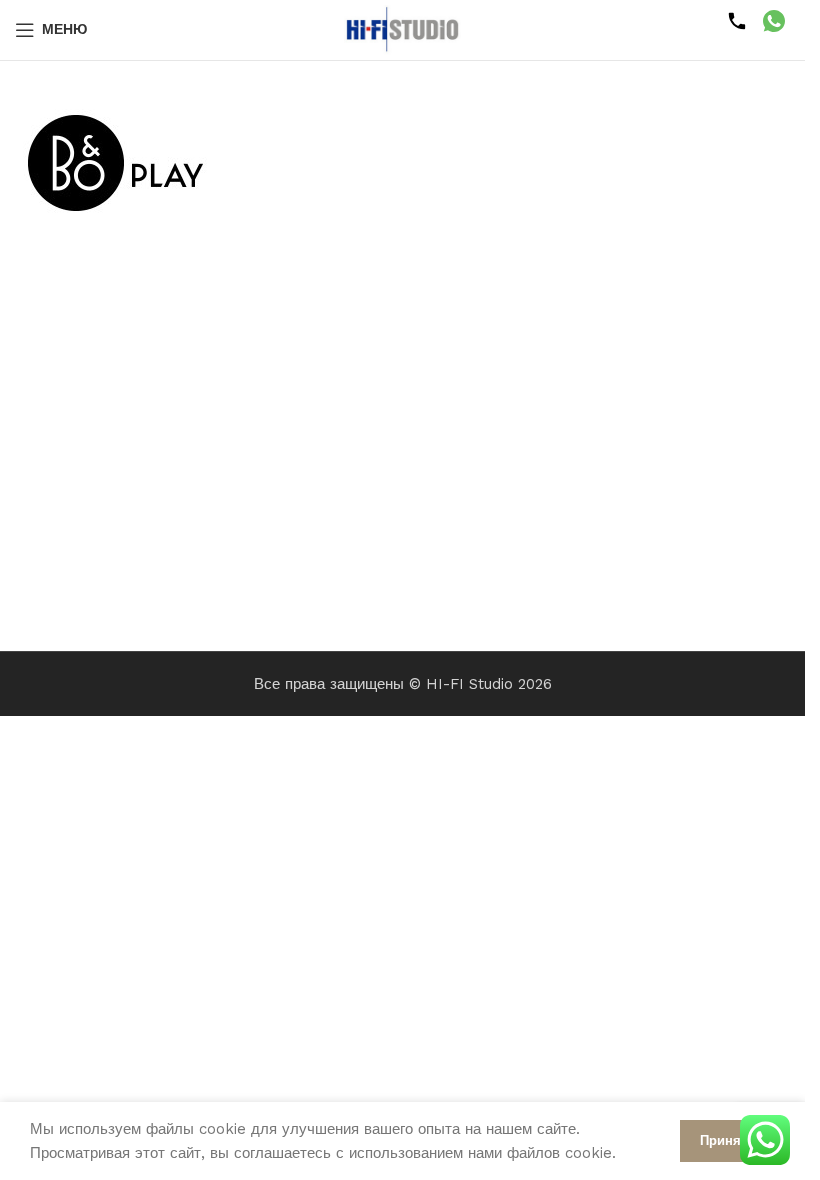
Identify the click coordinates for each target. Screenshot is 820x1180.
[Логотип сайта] (403, 29)
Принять (727, 1140)
